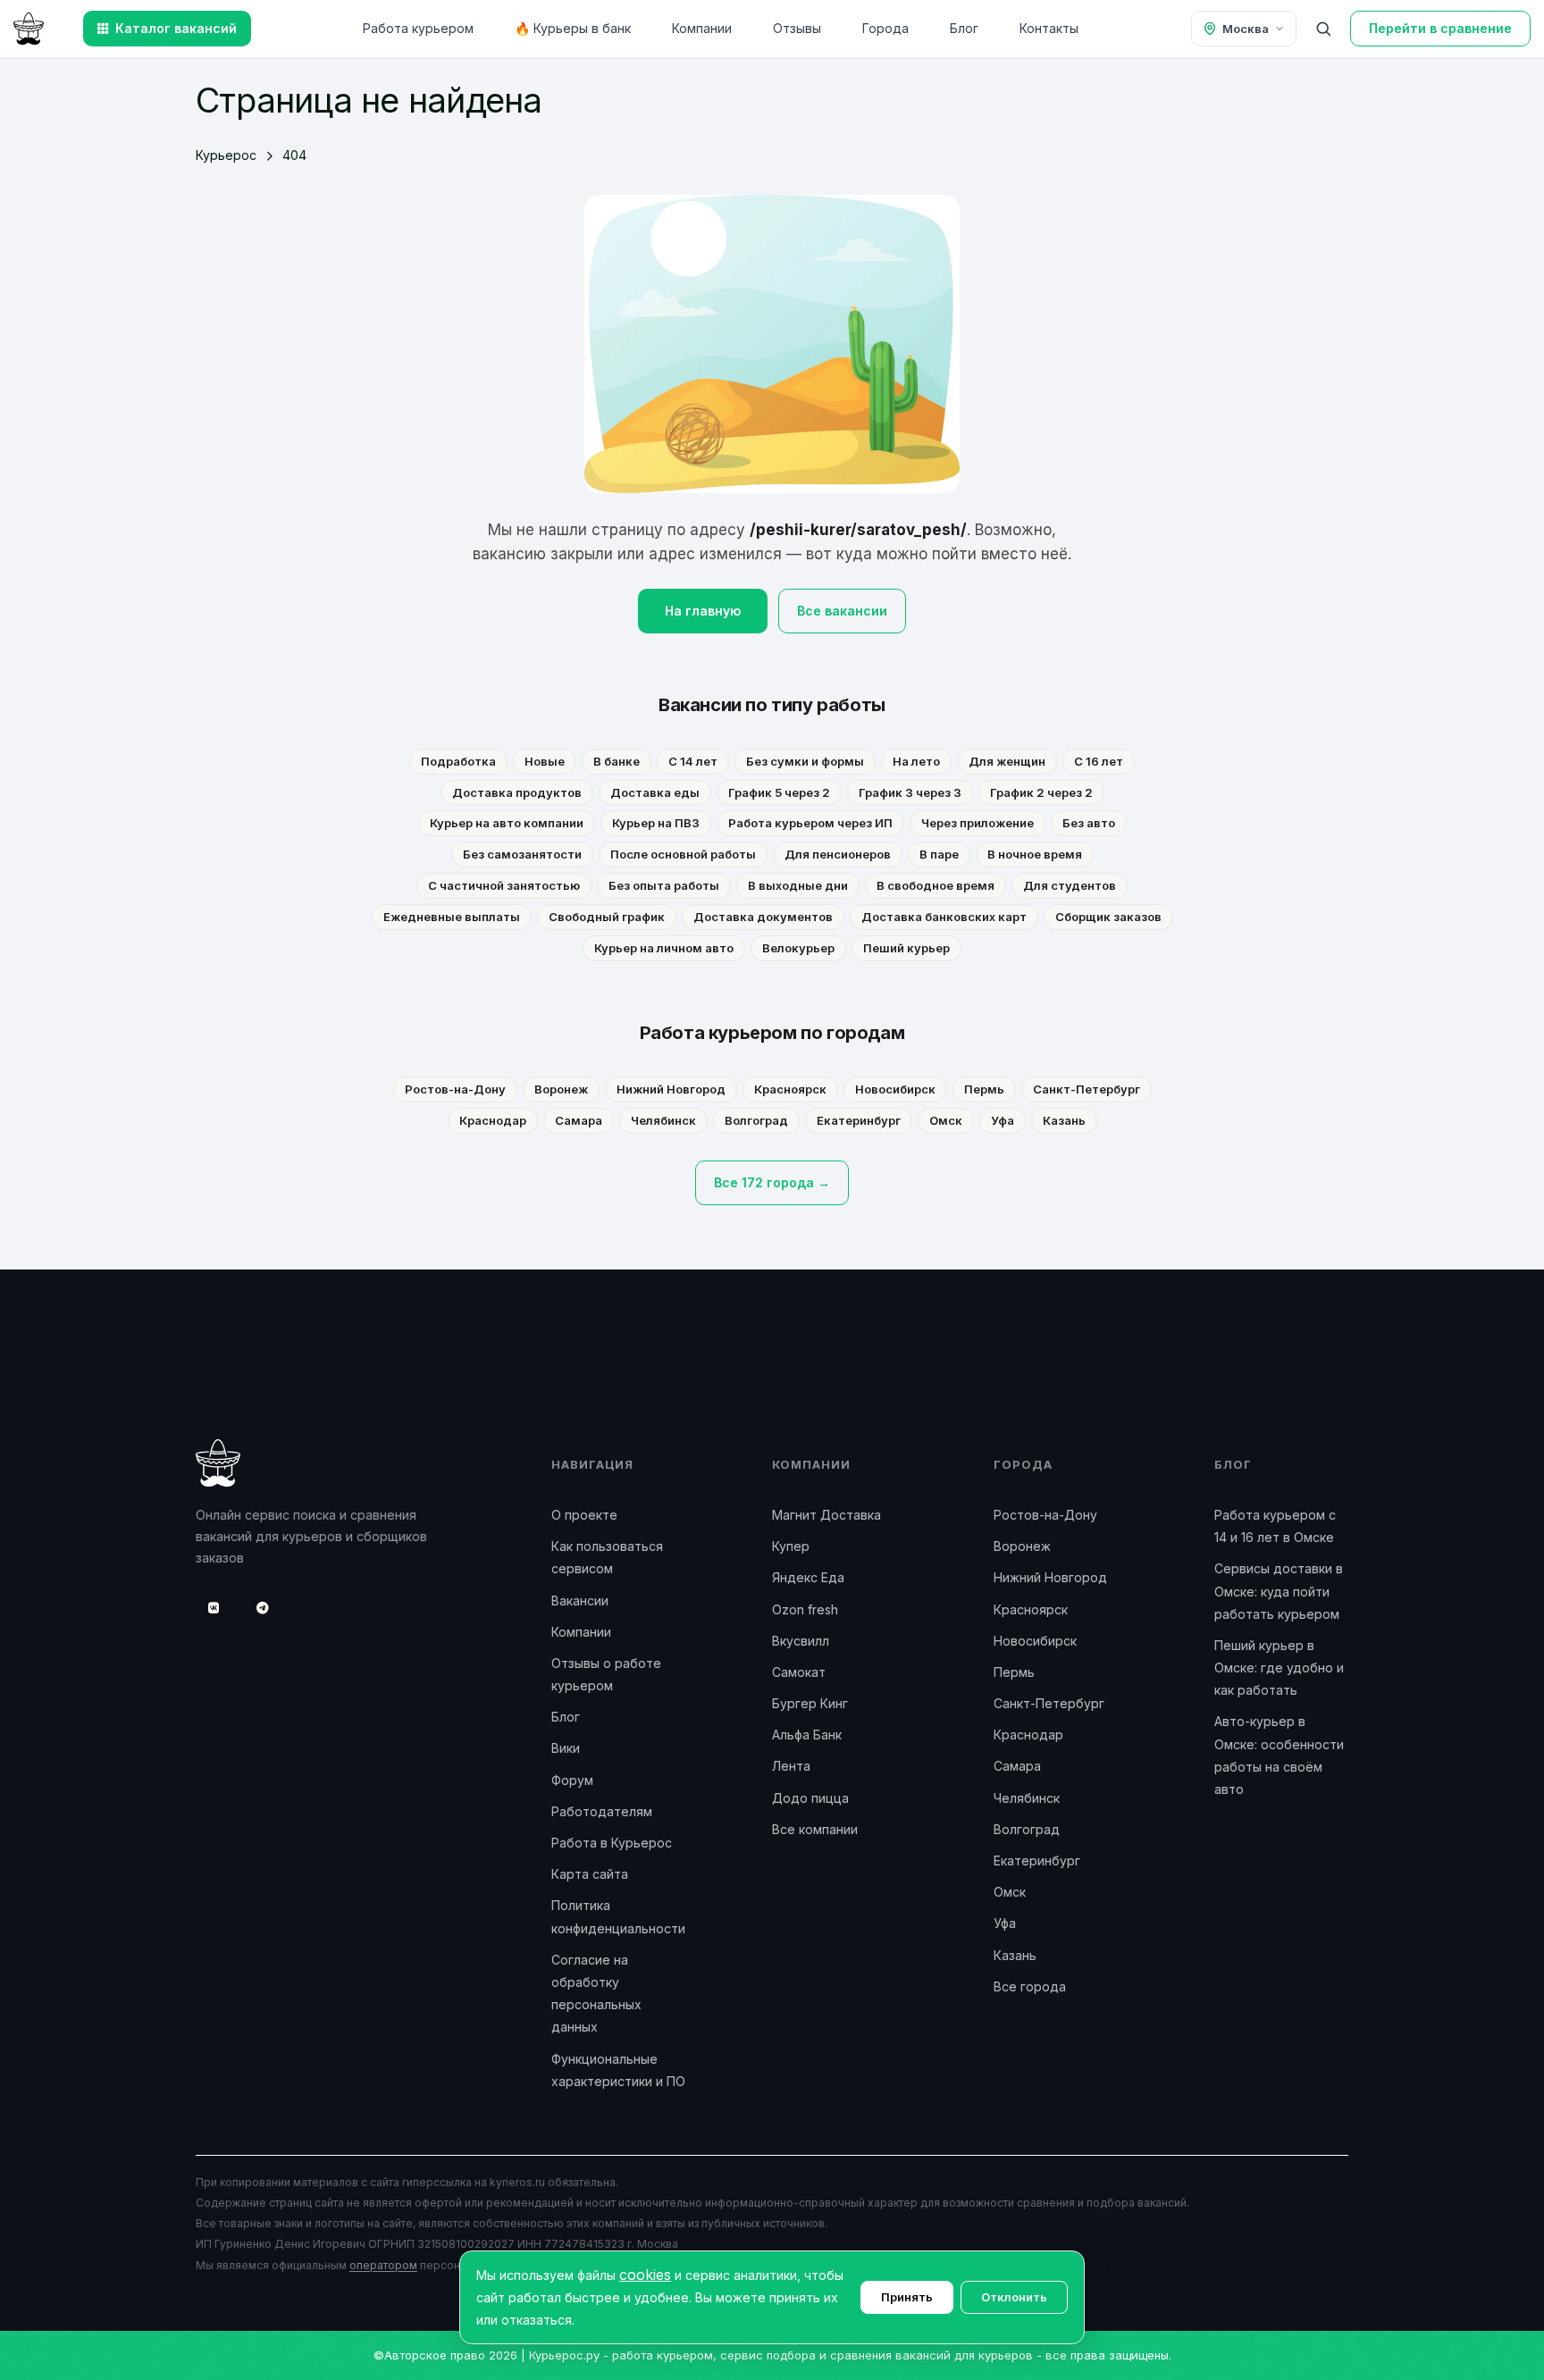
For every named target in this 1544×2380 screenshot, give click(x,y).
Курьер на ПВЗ (656, 823)
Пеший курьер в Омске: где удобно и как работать (1279, 1668)
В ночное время (1035, 854)
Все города (1030, 1986)
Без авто (1089, 823)
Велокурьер (798, 948)
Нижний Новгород (671, 1089)
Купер (791, 1546)
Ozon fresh (805, 1609)
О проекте (584, 1515)
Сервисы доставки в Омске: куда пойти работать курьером (1279, 1591)
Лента (791, 1766)
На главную (703, 611)
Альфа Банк (807, 1735)
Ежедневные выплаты (452, 917)
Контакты (1049, 28)
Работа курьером (418, 28)
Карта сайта (590, 1874)
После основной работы (683, 854)
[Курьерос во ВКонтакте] (214, 1608)
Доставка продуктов (517, 792)
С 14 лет (693, 761)
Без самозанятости (522, 854)
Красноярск (790, 1089)
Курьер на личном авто (664, 948)
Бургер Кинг (810, 1703)
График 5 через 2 (779, 792)
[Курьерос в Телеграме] (263, 1608)
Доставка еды (655, 792)
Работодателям (602, 1811)
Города (885, 28)
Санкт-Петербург (1087, 1089)
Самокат (799, 1672)
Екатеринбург (859, 1120)
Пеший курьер (906, 948)
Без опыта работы (664, 885)
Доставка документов (763, 917)
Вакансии (580, 1601)
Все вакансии (842, 611)
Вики (566, 1748)
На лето (916, 761)
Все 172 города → (772, 1182)
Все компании (815, 1829)
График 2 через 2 (1041, 792)
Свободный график (607, 917)
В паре (939, 854)
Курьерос (226, 155)
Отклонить (1014, 2297)
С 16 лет (1099, 761)
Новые (545, 761)
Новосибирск (895, 1089)
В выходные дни (798, 885)
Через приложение (978, 823)
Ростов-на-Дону (455, 1089)
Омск (946, 1120)
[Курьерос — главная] (29, 27)
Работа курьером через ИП (810, 823)
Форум (572, 1780)
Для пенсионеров (838, 854)
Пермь (984, 1089)
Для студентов (1070, 885)
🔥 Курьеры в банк (573, 28)
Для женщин (1007, 761)
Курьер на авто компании (507, 823)
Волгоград (756, 1120)
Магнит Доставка (827, 1515)
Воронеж (561, 1089)
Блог (964, 28)
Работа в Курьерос (612, 1843)
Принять (907, 2297)
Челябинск (663, 1120)
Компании (702, 28)
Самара (579, 1120)
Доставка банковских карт (944, 917)
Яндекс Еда (808, 1577)
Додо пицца (810, 1798)
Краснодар (493, 1120)
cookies (645, 2275)
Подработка (458, 761)
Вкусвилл (801, 1641)
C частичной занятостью (504, 885)
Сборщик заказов (1108, 917)
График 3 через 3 (910, 792)
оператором (383, 2265)
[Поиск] (1323, 29)
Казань (1064, 1120)
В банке (617, 761)
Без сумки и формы (805, 761)
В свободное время (936, 885)
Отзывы (797, 28)
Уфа (1003, 1120)
